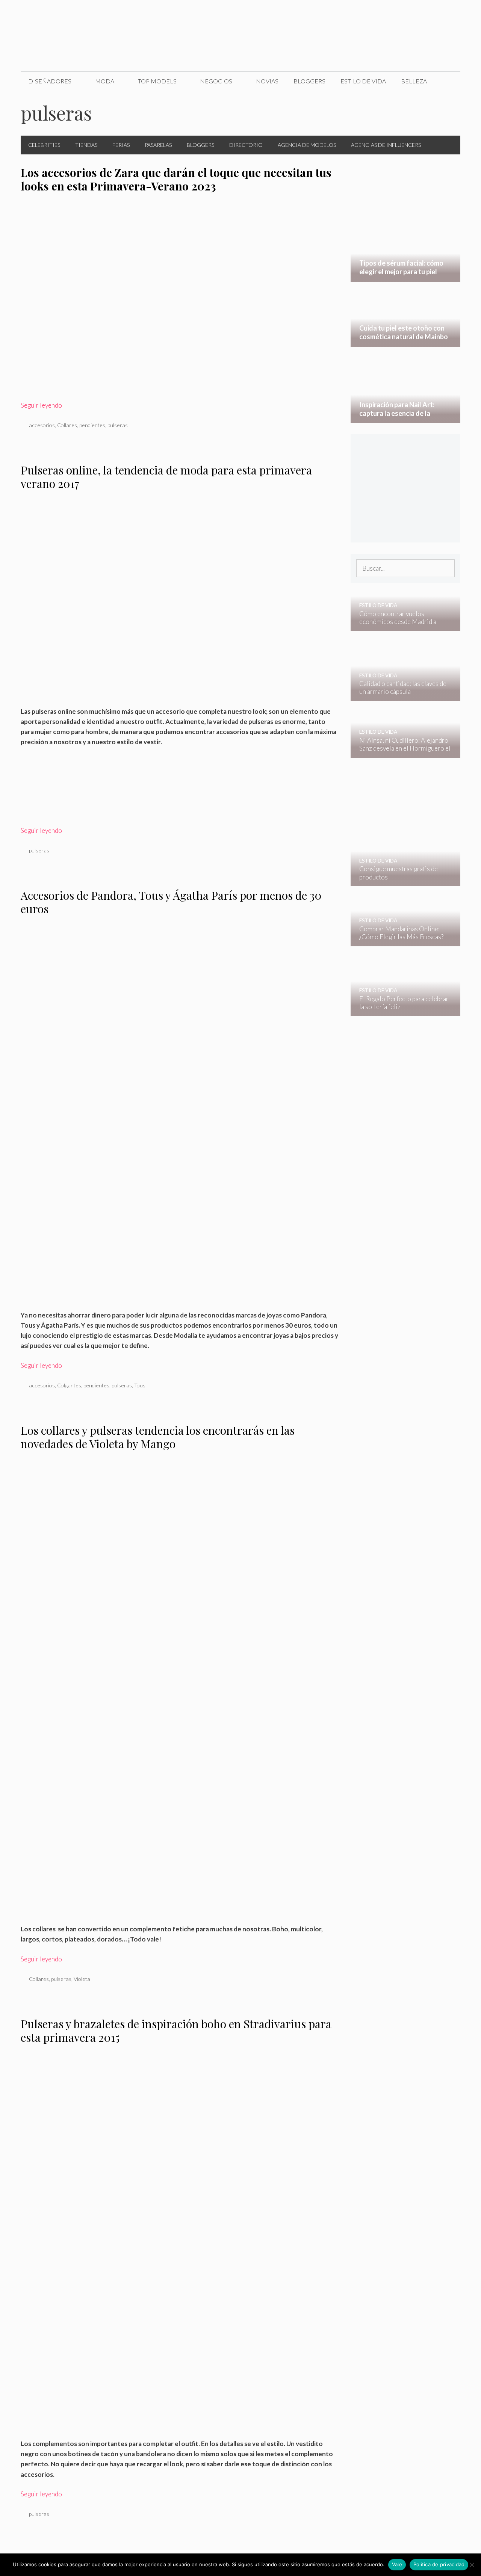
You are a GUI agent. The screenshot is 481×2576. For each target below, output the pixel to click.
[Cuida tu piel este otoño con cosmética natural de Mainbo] (406, 342)
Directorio (246, 145)
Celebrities (44, 145)
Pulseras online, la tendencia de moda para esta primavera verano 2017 (166, 477)
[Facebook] (384, 14)
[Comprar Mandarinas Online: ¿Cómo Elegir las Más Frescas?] (401, 941)
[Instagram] (416, 14)
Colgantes (69, 1385)
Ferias (121, 145)
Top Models (157, 81)
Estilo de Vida (363, 81)
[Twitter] (400, 14)
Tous (140, 1385)
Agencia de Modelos (307, 145)
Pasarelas (158, 145)
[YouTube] (431, 14)
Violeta (82, 1979)
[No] (472, 2565)
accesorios (42, 425)
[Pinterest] (447, 14)
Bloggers (309, 81)
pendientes (92, 425)
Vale (397, 2564)
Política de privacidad (439, 2564)
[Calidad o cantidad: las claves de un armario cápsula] (401, 696)
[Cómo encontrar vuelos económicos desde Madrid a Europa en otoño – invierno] (401, 626)
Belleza (414, 81)
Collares (67, 425)
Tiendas (86, 145)
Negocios (216, 81)
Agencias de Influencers (386, 145)
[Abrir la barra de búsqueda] (449, 81)
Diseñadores (50, 81)
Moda (105, 81)
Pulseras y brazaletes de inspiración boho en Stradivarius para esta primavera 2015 (176, 2031)
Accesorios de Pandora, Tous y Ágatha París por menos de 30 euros (171, 902)
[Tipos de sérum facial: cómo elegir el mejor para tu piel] (406, 277)
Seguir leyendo (41, 405)
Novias (267, 81)
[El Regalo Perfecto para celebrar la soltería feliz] (401, 1011)
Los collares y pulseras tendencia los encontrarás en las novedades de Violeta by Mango (158, 1437)
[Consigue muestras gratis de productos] (401, 881)
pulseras (118, 425)
